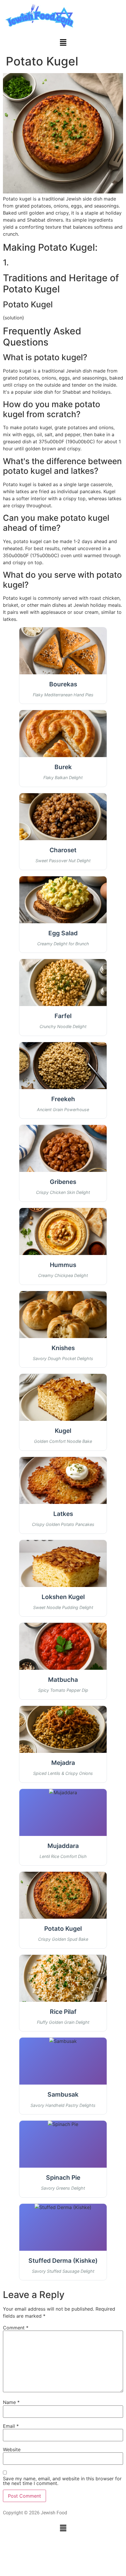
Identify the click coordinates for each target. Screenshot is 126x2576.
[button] (63, 43)
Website (12, 2449)
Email (11, 2426)
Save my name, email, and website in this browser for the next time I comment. (62, 2481)
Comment (16, 2328)
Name (11, 2402)
